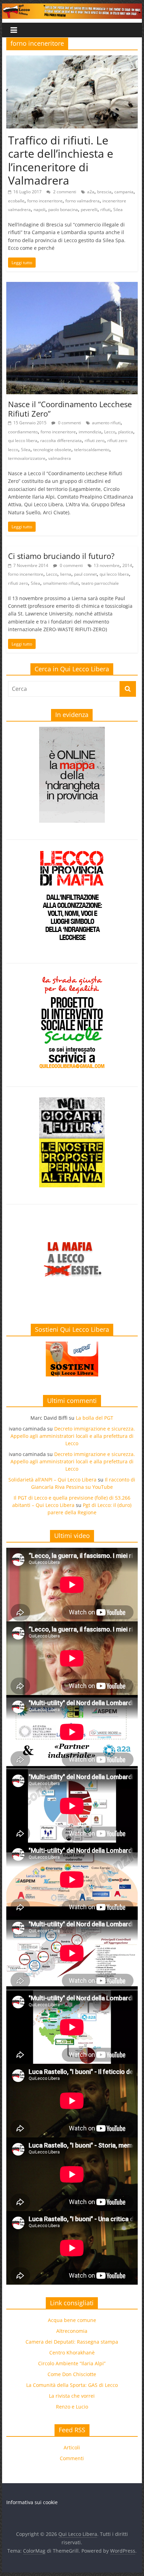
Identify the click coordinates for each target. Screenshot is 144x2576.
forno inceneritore (45, 201)
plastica (126, 432)
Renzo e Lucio (72, 2407)
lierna (66, 574)
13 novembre (107, 565)
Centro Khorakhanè (72, 2353)
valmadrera (60, 458)
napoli (39, 210)
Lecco (110, 432)
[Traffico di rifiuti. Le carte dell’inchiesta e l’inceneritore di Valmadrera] (72, 60)
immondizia (90, 432)
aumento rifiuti (106, 423)
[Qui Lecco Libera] (72, 8)
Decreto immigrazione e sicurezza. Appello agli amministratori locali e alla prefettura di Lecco (73, 1436)
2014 (127, 565)
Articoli (72, 2447)
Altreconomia (72, 2331)
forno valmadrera (82, 201)
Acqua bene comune (72, 2320)
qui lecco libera (23, 440)
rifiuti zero (95, 440)
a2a (91, 192)
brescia (104, 192)
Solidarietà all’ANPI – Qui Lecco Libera (52, 1480)
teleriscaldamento (92, 450)
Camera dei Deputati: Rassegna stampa (72, 2342)
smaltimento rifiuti (61, 583)
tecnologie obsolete (52, 450)
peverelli (89, 210)
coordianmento (23, 432)
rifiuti (105, 210)
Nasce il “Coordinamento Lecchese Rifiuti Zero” (70, 409)
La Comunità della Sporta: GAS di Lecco (72, 2385)
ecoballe (16, 201)
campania (124, 192)
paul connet (85, 574)
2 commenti (64, 192)
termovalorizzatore (27, 458)
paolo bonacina (63, 210)
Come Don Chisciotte (72, 2374)
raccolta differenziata (61, 440)
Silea (118, 210)
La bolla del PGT (95, 1418)
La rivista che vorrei (72, 2396)
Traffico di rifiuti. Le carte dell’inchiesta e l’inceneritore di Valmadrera (61, 160)
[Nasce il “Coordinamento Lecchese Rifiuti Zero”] (72, 286)
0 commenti (69, 423)
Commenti (72, 2458)
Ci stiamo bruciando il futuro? (61, 556)
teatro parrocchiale (100, 583)
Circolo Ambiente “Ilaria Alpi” (72, 2363)
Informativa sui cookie (32, 2502)
